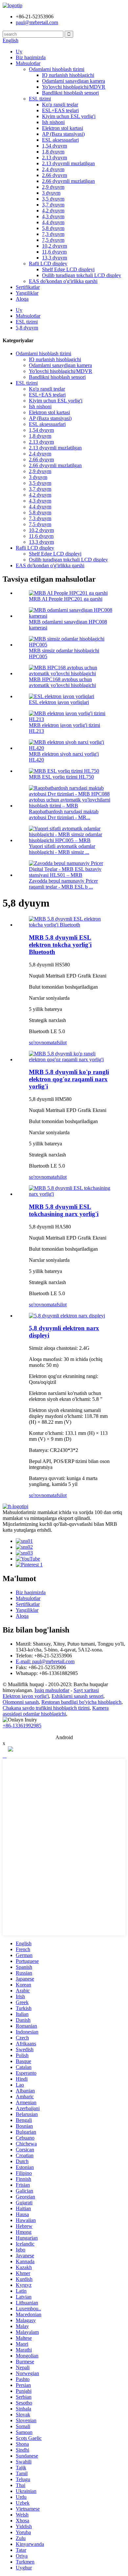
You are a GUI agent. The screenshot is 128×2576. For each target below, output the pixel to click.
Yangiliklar (27, 293)
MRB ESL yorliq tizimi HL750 (61, 777)
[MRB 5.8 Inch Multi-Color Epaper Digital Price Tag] (71, 1059)
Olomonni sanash (21, 1702)
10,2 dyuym (54, 246)
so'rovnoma (41, 1042)
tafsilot (60, 1042)
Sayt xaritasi (86, 1690)
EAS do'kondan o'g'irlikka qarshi (63, 281)
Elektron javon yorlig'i (26, 1696)
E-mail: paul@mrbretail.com (45, 1661)
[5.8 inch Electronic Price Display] (67, 1316)
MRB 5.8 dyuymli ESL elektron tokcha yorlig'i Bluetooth (60, 945)
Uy (19, 52)
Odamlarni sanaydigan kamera (74, 81)
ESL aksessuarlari (60, 140)
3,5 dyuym (53, 199)
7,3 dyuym (53, 234)
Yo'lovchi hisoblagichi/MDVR (74, 87)
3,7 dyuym (53, 205)
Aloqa (22, 299)
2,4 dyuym (53, 169)
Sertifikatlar (28, 287)
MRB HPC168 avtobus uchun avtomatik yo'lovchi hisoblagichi (62, 682)
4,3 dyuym (53, 216)
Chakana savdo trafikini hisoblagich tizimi (46, 1708)
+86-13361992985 (22, 1726)
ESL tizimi (40, 99)
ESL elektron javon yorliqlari (59, 702)
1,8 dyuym (53, 152)
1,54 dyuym (54, 146)
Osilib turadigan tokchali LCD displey (82, 275)
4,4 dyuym (53, 222)
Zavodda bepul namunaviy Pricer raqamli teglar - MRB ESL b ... (63, 884)
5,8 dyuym (53, 228)
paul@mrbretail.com (37, 22)
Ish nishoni (53, 122)
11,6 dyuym (54, 252)
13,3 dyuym (54, 258)
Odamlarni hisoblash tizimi (57, 69)
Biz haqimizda (31, 57)
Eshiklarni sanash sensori (77, 1696)
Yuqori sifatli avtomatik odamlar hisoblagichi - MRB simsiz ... (62, 849)
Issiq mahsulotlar (52, 1690)
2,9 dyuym (53, 187)
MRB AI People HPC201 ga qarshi (66, 599)
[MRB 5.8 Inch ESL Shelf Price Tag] (71, 1194)
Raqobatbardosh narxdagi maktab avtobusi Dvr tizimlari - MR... (64, 814)
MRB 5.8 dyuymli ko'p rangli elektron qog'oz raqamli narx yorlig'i (69, 1079)
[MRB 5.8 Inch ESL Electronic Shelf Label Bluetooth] (71, 925)
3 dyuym (51, 193)
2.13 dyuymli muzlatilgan (68, 163)
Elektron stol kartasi (63, 128)
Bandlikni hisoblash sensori (70, 93)
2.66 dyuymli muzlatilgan (68, 181)
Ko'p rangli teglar (60, 105)
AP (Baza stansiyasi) (63, 134)
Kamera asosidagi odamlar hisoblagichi (56, 1711)
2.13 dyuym (54, 158)
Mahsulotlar (28, 63)
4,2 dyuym (53, 211)
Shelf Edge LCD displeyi (68, 269)
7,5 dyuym (53, 240)
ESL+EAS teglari (60, 110)
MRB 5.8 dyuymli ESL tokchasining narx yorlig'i (64, 1210)
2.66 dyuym (54, 175)
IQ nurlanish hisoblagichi (68, 75)
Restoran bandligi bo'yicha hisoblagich (81, 1702)
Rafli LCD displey (48, 264)
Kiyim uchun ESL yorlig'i (69, 116)
